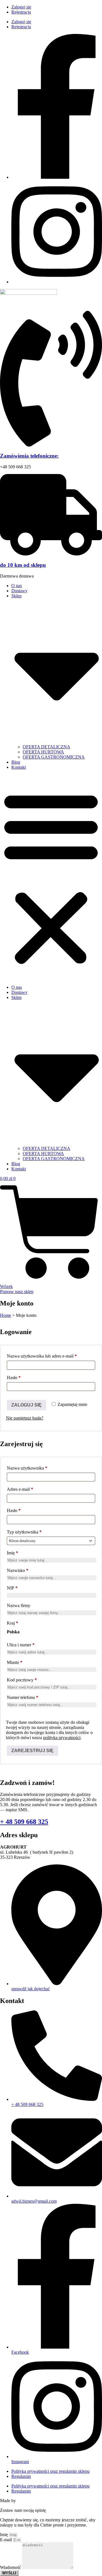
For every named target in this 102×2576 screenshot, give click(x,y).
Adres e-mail (30, 1489)
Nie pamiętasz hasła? (25, 1418)
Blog (16, 762)
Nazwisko (18, 1570)
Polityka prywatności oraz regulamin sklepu (50, 2471)
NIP (12, 1588)
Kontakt (19, 767)
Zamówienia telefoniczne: (29, 456)
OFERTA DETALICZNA (46, 747)
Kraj (12, 1623)
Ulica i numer (21, 1645)
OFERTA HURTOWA (43, 752)
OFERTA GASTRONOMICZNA (54, 757)
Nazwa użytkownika (37, 1468)
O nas (17, 586)
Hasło (24, 1378)
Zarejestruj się (32, 1751)
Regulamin (21, 2476)
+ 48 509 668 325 (24, 1822)
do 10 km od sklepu (23, 565)
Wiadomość (11, 2567)
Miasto (15, 1662)
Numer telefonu (23, 1697)
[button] (51, 877)
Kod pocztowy (22, 1680)
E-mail (7, 2540)
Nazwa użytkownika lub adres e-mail (51, 1356)
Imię (12, 1553)
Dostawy (19, 591)
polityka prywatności (62, 1738)
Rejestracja (21, 12)
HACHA (25, 2501)
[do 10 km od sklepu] (51, 554)
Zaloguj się (21, 7)
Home (6, 1315)
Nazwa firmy (19, 1605)
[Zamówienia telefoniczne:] (51, 445)
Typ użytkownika (24, 1532)
